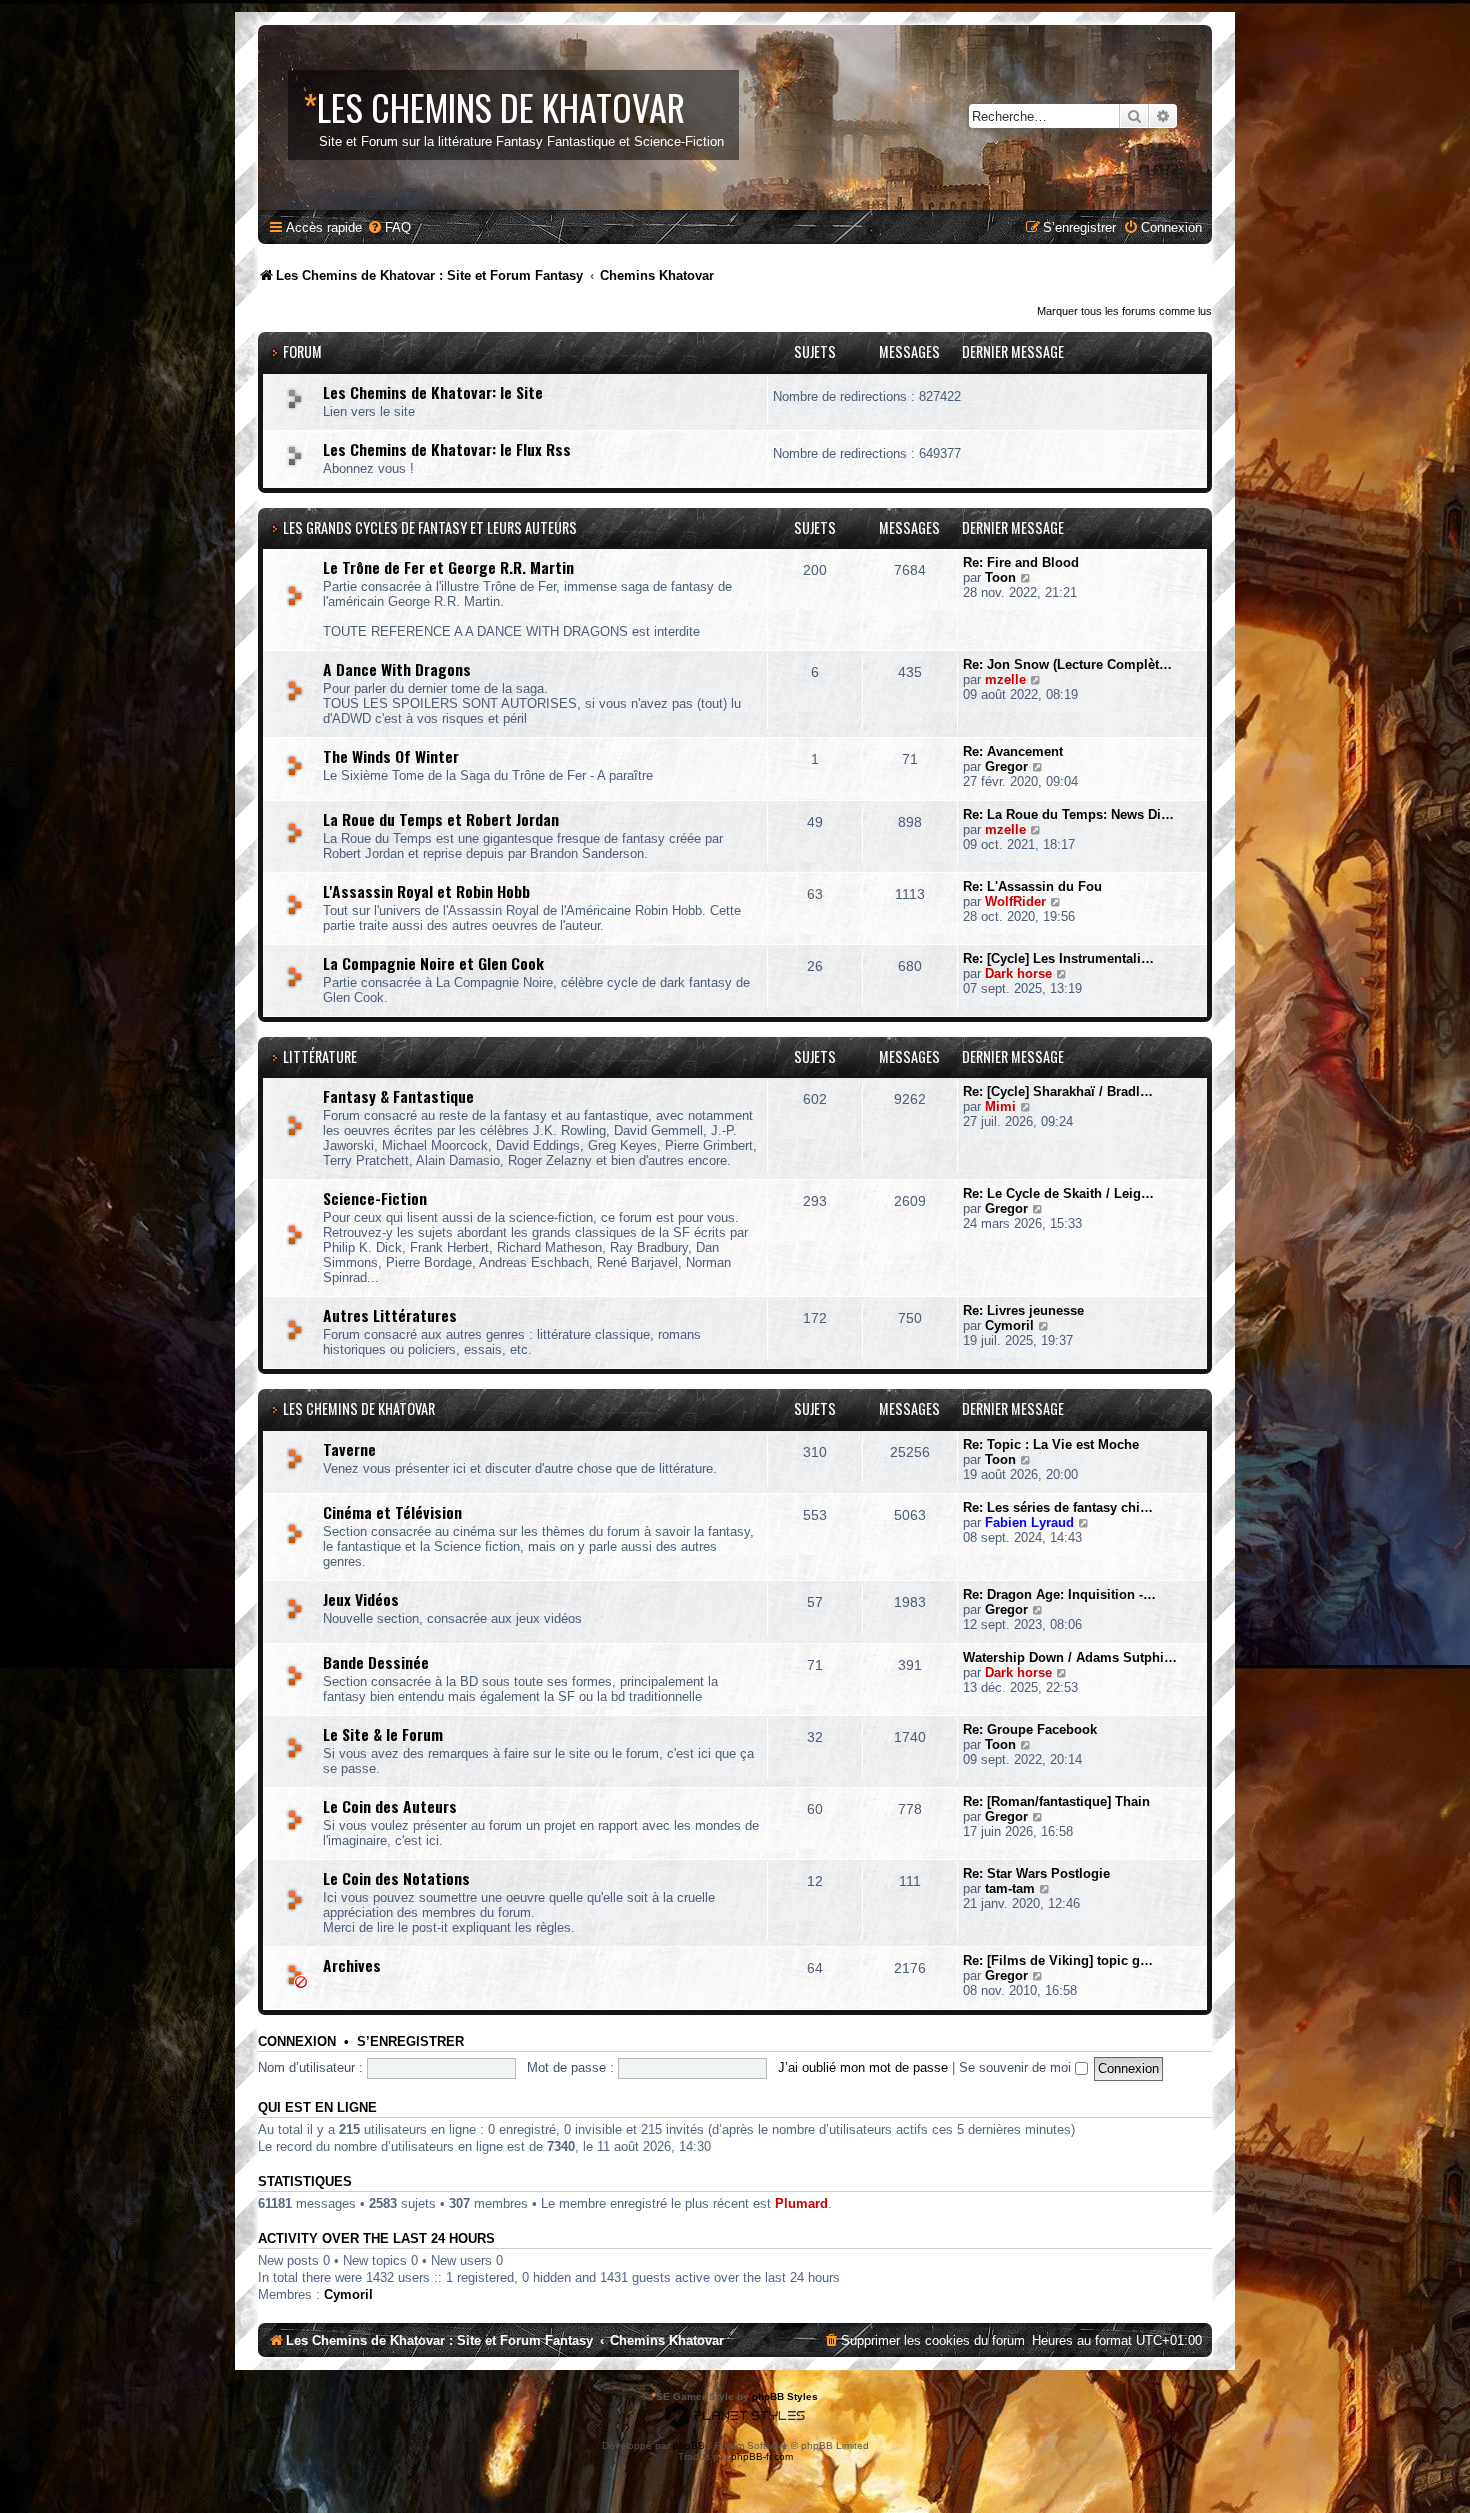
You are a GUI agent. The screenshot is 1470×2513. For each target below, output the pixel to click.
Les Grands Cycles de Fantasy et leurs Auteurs (430, 527)
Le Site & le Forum (383, 1734)
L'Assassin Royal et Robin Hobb (426, 891)
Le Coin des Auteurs (390, 1806)
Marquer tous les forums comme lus (1124, 311)
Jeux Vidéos (361, 1599)
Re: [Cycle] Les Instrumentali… (1058, 958)
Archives (352, 1965)
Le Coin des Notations (396, 1878)
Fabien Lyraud (1029, 1522)
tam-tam (1010, 1888)
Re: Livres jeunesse (1023, 1310)
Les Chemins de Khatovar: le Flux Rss (447, 449)
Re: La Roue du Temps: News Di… (1068, 814)
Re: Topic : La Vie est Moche (1051, 1444)
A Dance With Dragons (397, 669)
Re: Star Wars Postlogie (1036, 1873)
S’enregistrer (410, 2042)
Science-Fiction (375, 1198)
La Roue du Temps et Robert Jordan (441, 819)
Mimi (1000, 1106)
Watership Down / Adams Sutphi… (1070, 1657)
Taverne (349, 1449)
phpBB (689, 2445)
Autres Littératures (390, 1315)
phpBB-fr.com (762, 2456)
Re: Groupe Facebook (1030, 1729)
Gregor (1006, 766)
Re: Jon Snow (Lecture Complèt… (1067, 664)
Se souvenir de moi (1017, 2067)
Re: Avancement (1013, 751)
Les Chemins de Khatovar (359, 1408)
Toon (1000, 577)
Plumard (801, 2203)
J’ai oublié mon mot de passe (863, 2067)
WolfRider (1015, 901)
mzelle (1005, 679)
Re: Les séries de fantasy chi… (1058, 1507)
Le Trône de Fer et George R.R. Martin (448, 567)
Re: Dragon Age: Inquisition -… (1059, 1594)
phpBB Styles (785, 2396)
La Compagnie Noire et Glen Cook (433, 963)
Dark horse (1018, 973)
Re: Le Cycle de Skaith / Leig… (1058, 1193)
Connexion (297, 2042)
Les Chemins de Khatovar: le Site (433, 392)
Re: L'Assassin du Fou (1032, 886)
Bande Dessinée (376, 1662)
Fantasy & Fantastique (398, 1096)
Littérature (320, 1056)
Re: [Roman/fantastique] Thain (1056, 1801)
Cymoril (1009, 1325)
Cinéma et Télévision (392, 1512)
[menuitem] (389, 227)
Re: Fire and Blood (1021, 562)
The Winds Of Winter (391, 756)
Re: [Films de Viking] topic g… (1058, 1960)
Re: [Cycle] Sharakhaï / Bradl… (1058, 1091)
